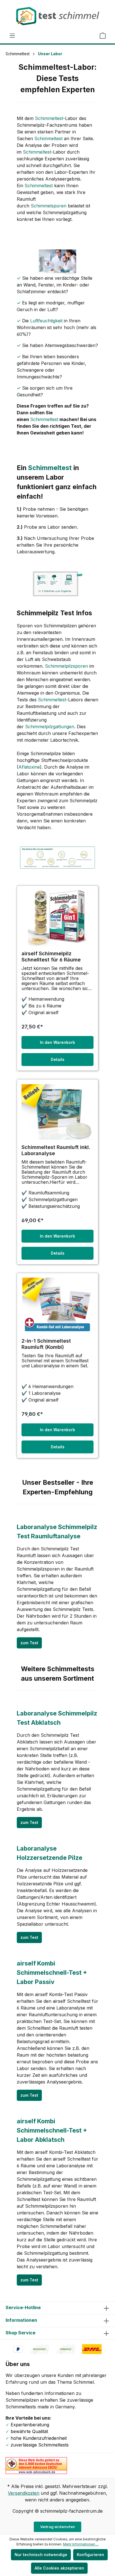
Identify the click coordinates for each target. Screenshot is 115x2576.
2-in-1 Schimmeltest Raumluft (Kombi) (46, 1344)
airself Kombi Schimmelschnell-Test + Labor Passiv (52, 1973)
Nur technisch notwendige (41, 2555)
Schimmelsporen (49, 206)
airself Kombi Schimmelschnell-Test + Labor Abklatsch (52, 2130)
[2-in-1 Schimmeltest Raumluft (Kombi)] (57, 1306)
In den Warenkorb (57, 1042)
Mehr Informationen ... (81, 2544)
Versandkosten (24, 2493)
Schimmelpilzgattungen (50, 727)
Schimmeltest (49, 118)
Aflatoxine (29, 767)
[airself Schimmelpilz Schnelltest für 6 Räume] (57, 918)
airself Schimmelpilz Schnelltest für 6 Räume (51, 957)
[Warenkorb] (103, 36)
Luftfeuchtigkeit (46, 321)
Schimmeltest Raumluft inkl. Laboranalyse (56, 1150)
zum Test (29, 1643)
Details (58, 1059)
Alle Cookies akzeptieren (59, 2568)
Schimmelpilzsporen (66, 666)
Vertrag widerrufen (58, 2527)
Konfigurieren (90, 2555)
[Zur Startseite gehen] (57, 16)
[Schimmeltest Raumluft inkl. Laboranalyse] (57, 1112)
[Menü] (12, 36)
